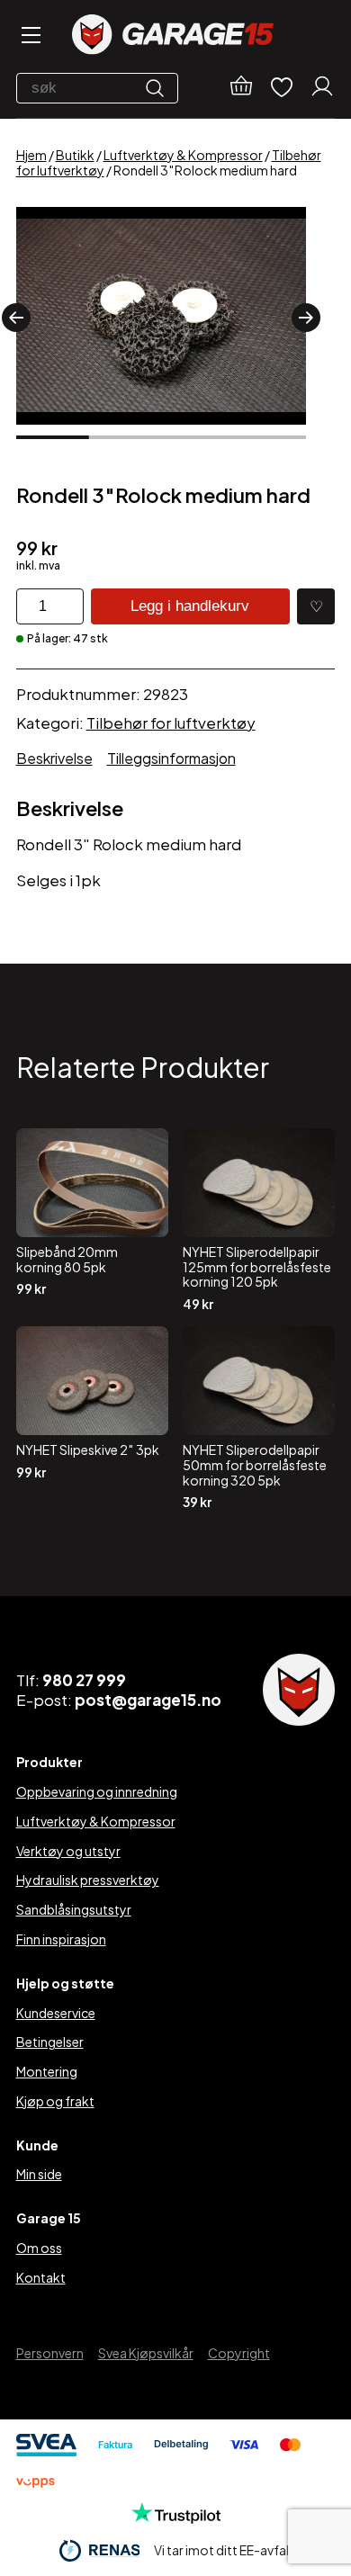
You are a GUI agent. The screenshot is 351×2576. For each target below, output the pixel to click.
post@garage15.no (148, 1700)
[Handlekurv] (241, 88)
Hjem (31, 155)
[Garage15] (173, 36)
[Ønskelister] (282, 89)
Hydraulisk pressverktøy (88, 1880)
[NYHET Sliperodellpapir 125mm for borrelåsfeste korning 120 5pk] (259, 1220)
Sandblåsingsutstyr (74, 1909)
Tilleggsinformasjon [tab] (171, 758)
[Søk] (159, 88)
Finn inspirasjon (61, 1939)
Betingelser (50, 2042)
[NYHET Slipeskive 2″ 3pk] (92, 1418)
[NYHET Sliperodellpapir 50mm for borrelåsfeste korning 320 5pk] (259, 1418)
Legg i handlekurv (190, 606)
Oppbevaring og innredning (97, 1791)
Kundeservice (56, 2013)
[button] (16, 318)
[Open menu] (30, 36)
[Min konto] (322, 88)
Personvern (50, 2353)
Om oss (39, 2248)
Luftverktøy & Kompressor (183, 155)
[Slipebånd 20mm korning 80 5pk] (92, 1220)
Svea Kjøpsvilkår (146, 2353)
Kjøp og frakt (55, 2101)
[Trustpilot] (176, 2518)
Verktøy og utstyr (68, 1851)
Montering (47, 2071)
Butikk (75, 155)
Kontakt (41, 2277)
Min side (39, 2174)
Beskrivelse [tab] (54, 758)
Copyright (239, 2353)
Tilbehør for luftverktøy (171, 723)
